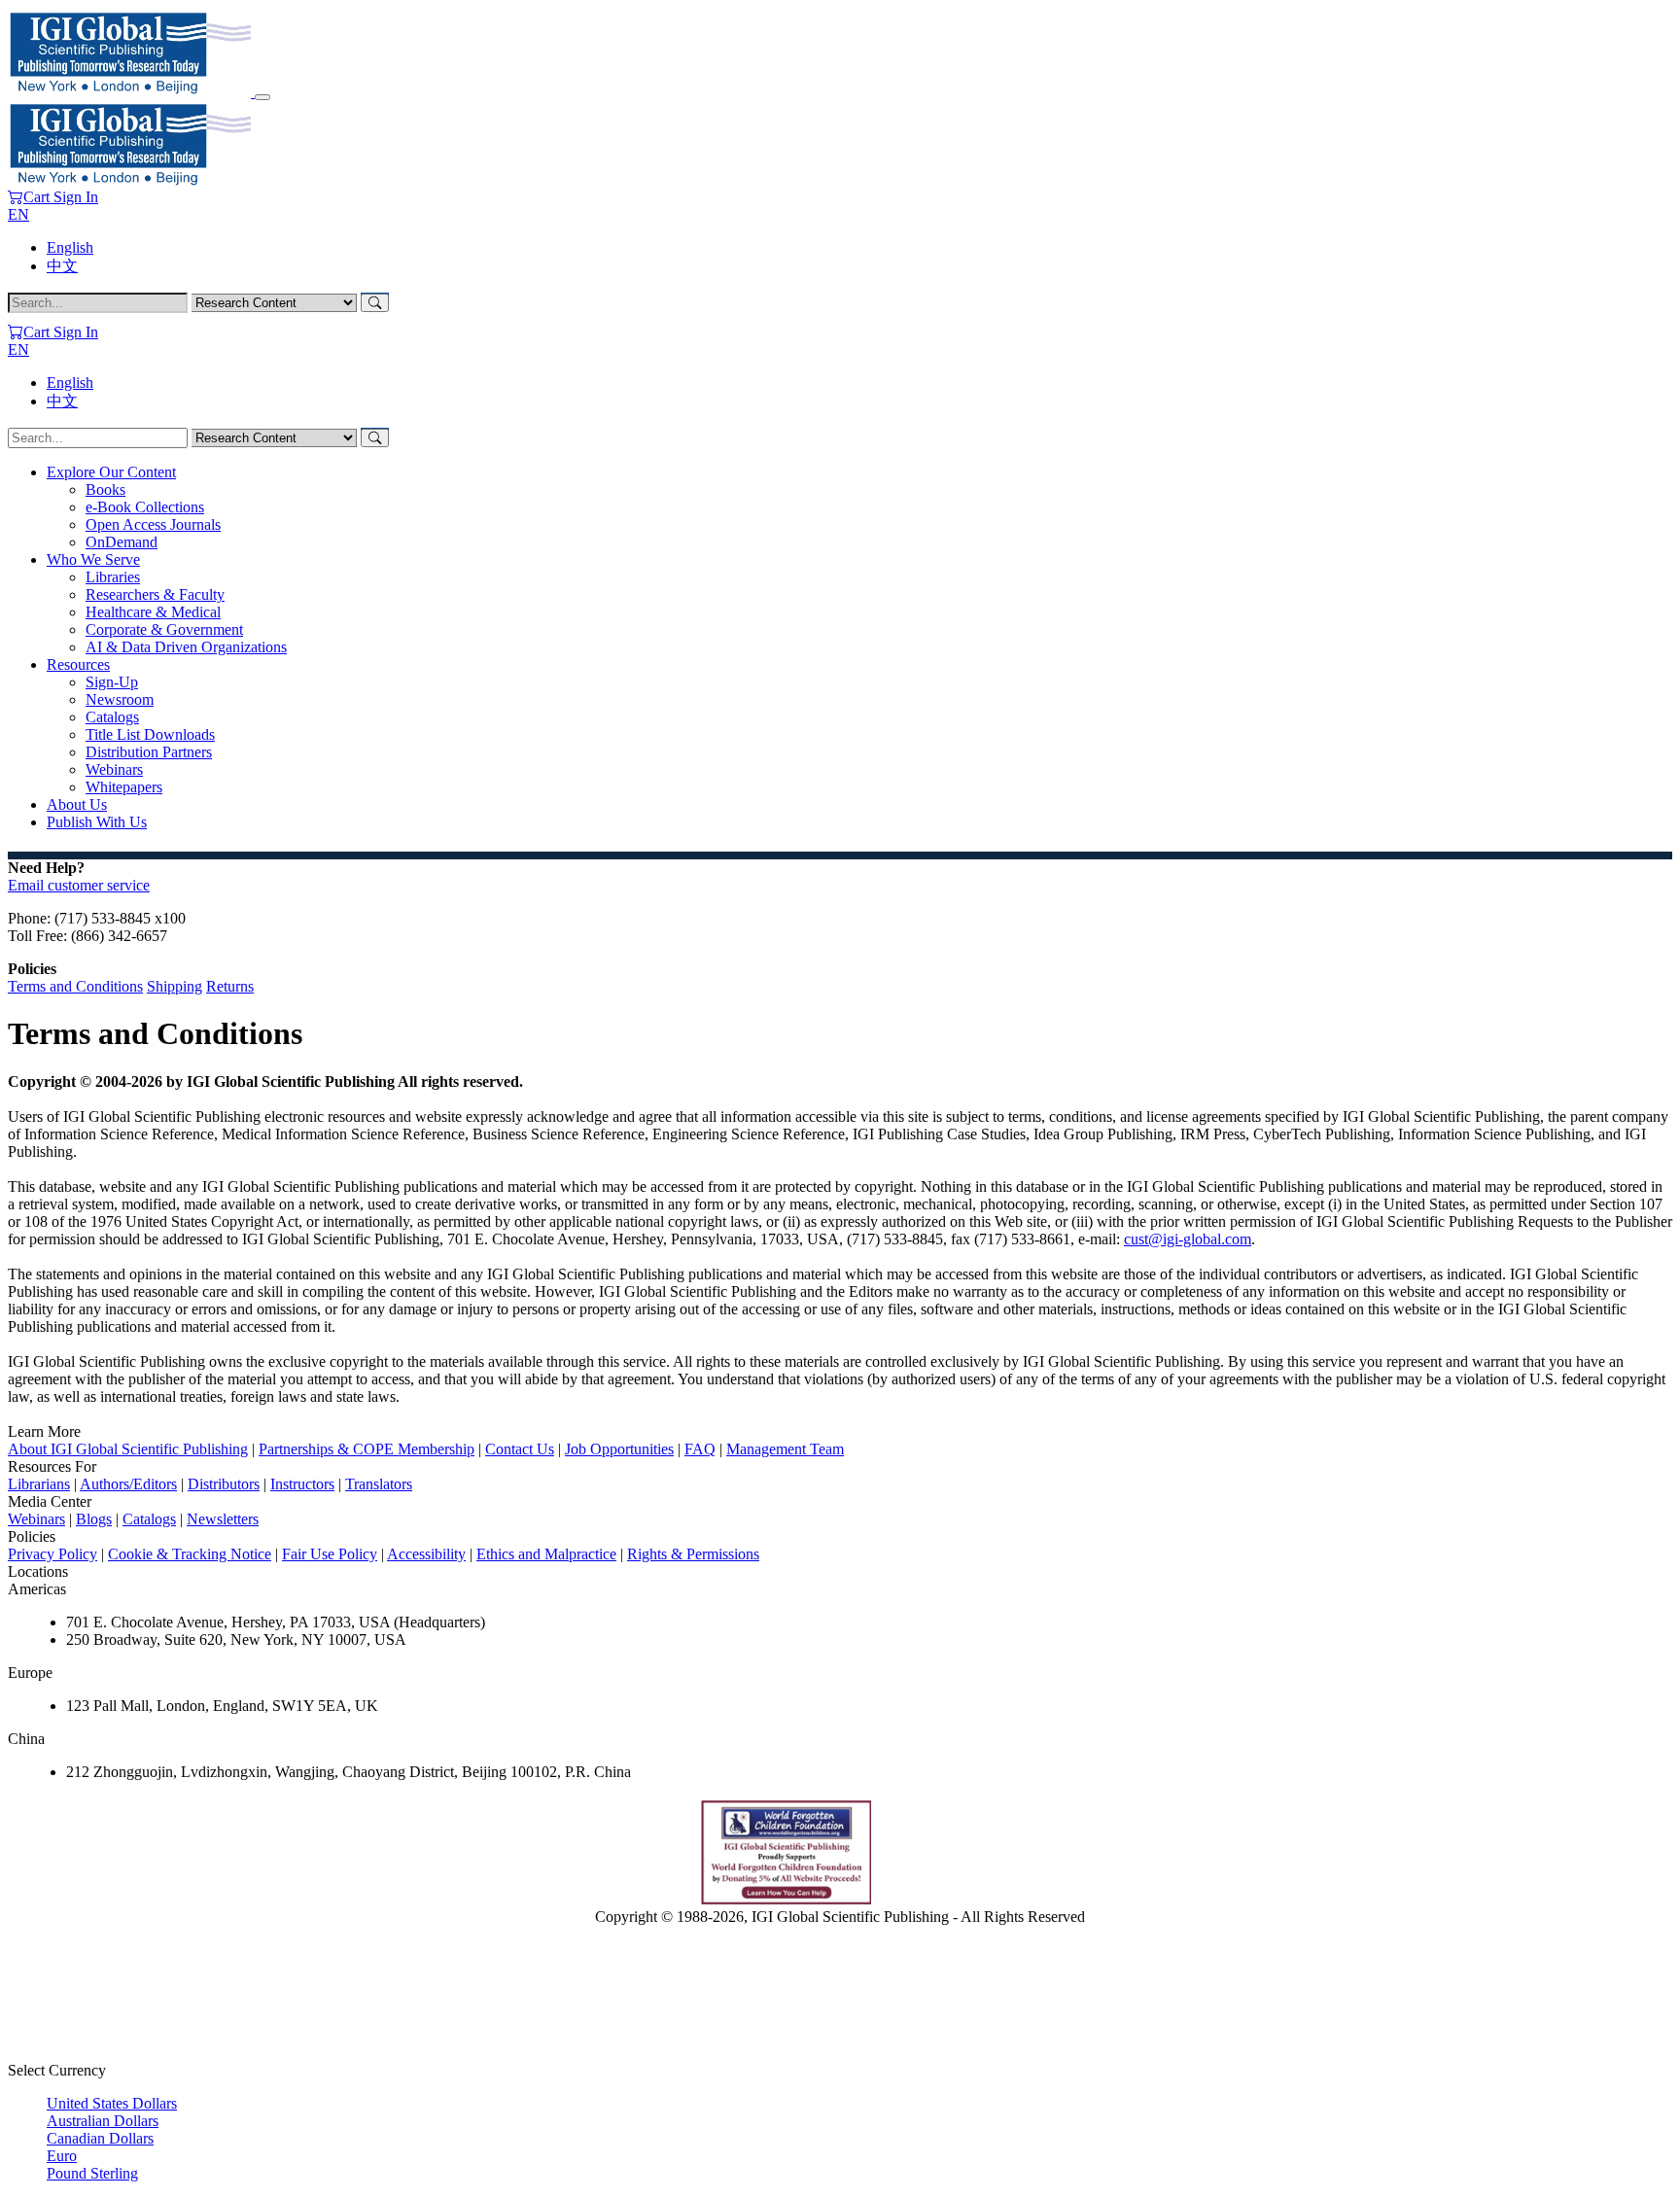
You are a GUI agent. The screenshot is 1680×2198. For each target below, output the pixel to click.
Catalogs (112, 717)
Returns (230, 986)
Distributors (224, 1484)
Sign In (76, 197)
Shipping (175, 986)
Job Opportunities (619, 1449)
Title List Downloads (150, 734)
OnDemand (122, 542)
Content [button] (111, 472)
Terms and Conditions (75, 986)
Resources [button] (78, 664)
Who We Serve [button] (93, 559)
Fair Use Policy (330, 1554)
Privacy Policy (52, 1554)
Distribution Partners (149, 752)
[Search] (375, 303)
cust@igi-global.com (1188, 1239)
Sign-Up (112, 682)
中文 (62, 266)
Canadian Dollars (100, 2138)
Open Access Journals (153, 524)
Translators (379, 1484)
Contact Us (520, 1449)
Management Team (785, 1449)
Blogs (94, 1519)
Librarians (39, 1484)
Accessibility (426, 1554)
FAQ (700, 1449)
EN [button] (18, 214)
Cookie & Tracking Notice (190, 1554)
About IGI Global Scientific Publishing (128, 1449)
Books (105, 489)
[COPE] (935, 1899)
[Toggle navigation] (262, 97)
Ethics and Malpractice (546, 1554)
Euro (62, 2156)
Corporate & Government (164, 629)
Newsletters (223, 1519)
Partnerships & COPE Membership (367, 1449)
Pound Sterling (92, 2173)
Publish (97, 822)
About (77, 804)
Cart (38, 197)
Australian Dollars (103, 2121)
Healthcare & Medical (153, 612)
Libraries (113, 577)
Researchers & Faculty (155, 594)
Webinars (114, 769)
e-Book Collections (145, 507)
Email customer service (79, 885)
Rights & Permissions (693, 1554)
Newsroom (120, 699)
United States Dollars (112, 2103)
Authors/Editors (128, 1484)
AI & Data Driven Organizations (186, 647)
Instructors (302, 1484)
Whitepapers (124, 787)
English (70, 247)
